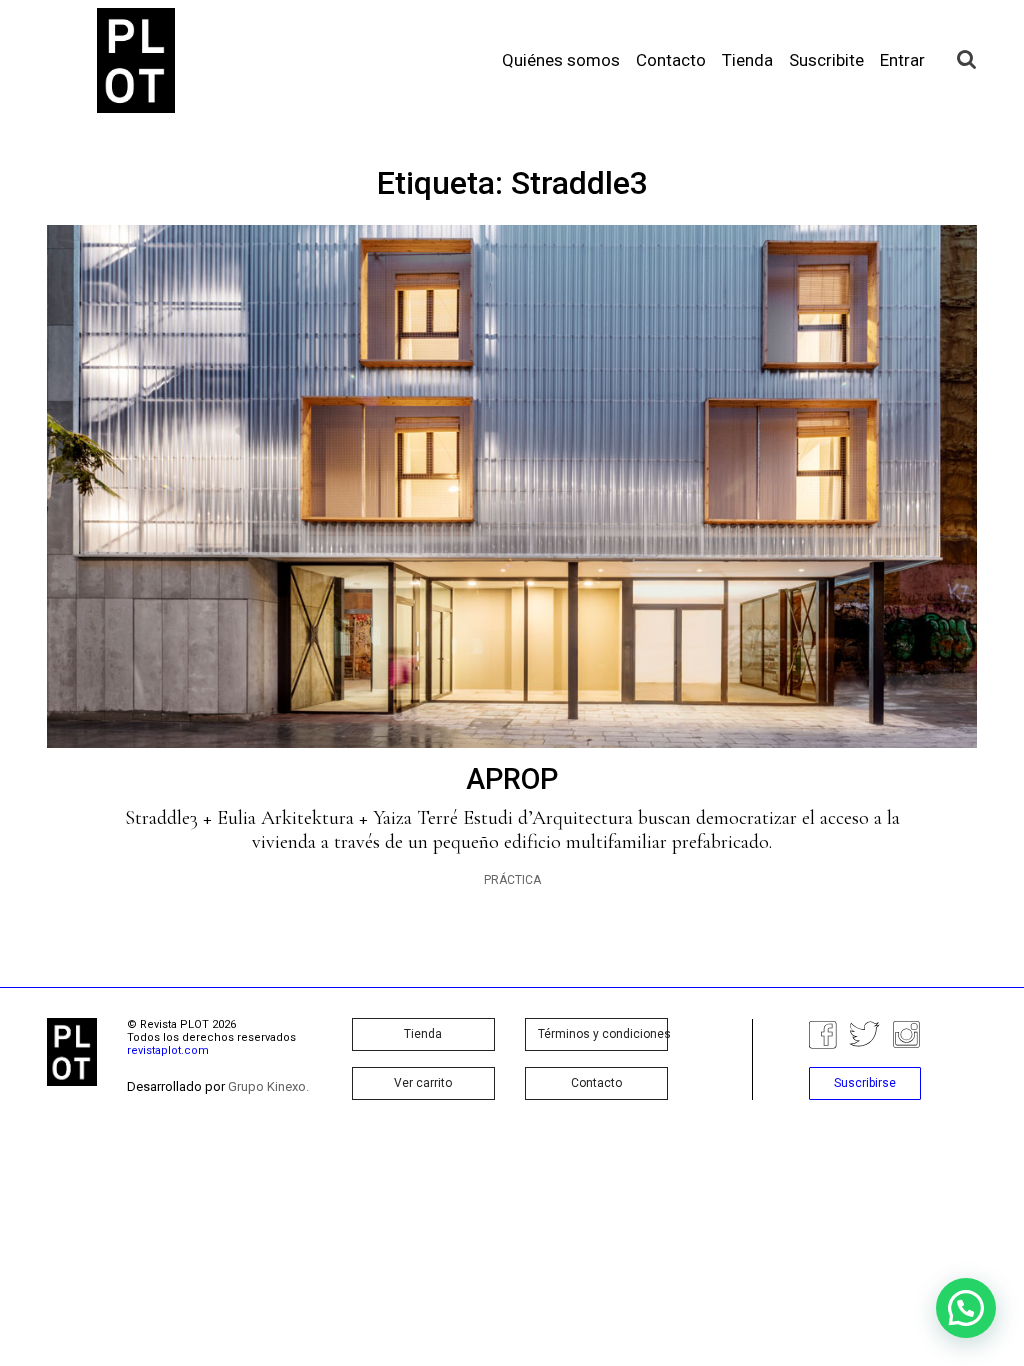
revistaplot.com (168, 1050)
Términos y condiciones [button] (603, 1034)
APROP (512, 779)
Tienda (747, 60)
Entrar (902, 60)
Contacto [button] (596, 1083)
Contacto (671, 60)
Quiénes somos (561, 60)
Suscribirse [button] (865, 1083)
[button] (966, 1308)
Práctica (512, 880)
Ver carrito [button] (423, 1083)
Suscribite (826, 60)
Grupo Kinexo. (268, 1086)
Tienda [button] (423, 1034)
